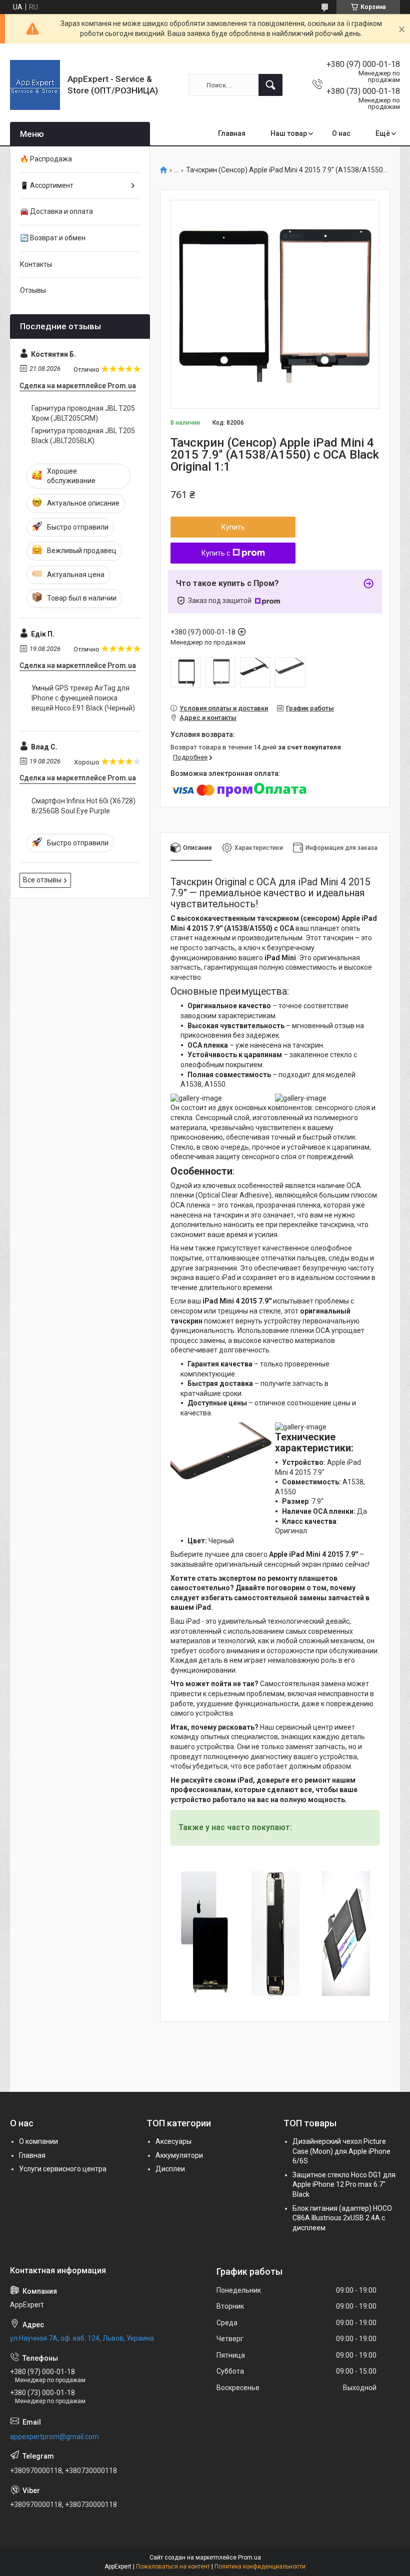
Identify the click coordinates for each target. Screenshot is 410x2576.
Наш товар (289, 133)
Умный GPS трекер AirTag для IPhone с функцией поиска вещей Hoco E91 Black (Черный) (83, 698)
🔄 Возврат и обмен (53, 238)
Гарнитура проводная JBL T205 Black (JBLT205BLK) (83, 436)
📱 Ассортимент (47, 185)
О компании (38, 2141)
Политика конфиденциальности (260, 2567)
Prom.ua (249, 2558)
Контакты (36, 264)
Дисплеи (170, 2169)
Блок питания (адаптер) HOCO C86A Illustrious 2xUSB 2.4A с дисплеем (342, 2218)
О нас (341, 133)
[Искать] (270, 85)
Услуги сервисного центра (63, 2169)
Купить (233, 527)
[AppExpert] (35, 85)
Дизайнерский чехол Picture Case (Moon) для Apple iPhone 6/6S (341, 2151)
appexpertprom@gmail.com (54, 2437)
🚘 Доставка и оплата (56, 211)
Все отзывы (42, 880)
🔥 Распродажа (46, 159)
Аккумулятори (179, 2155)
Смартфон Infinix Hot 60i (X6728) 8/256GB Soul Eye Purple (83, 806)
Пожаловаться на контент (173, 2567)
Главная (232, 133)
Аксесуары (173, 2141)
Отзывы (33, 290)
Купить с (216, 553)
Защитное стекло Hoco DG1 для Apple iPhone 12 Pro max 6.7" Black (344, 2185)
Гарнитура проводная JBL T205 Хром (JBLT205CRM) (83, 413)
